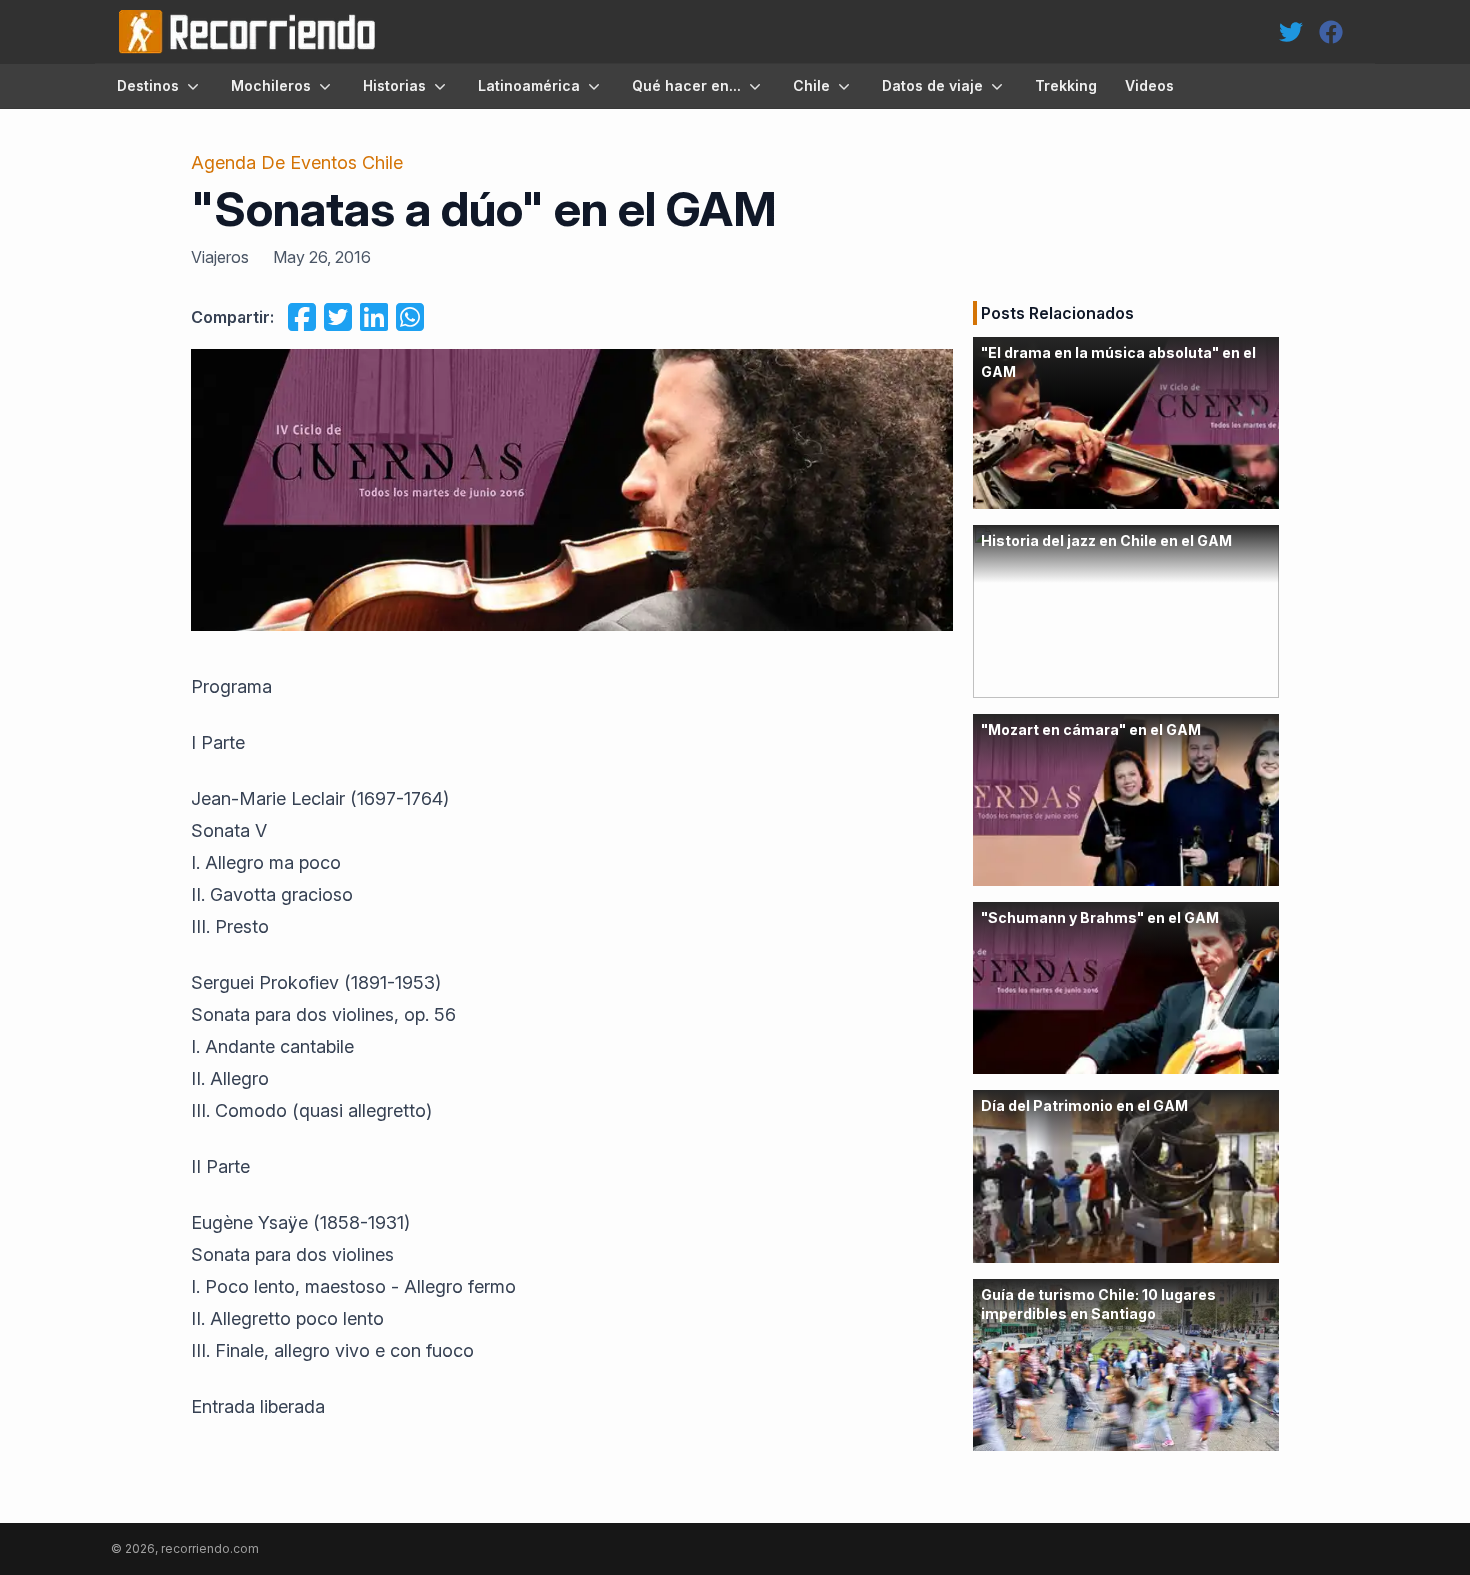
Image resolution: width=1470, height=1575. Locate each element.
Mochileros (271, 85)
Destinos (148, 85)
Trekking (1066, 85)
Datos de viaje (932, 85)
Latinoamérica (529, 85)
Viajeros (220, 257)
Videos (1149, 85)
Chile (811, 85)
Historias (394, 85)
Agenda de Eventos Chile (297, 162)
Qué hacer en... (686, 85)
